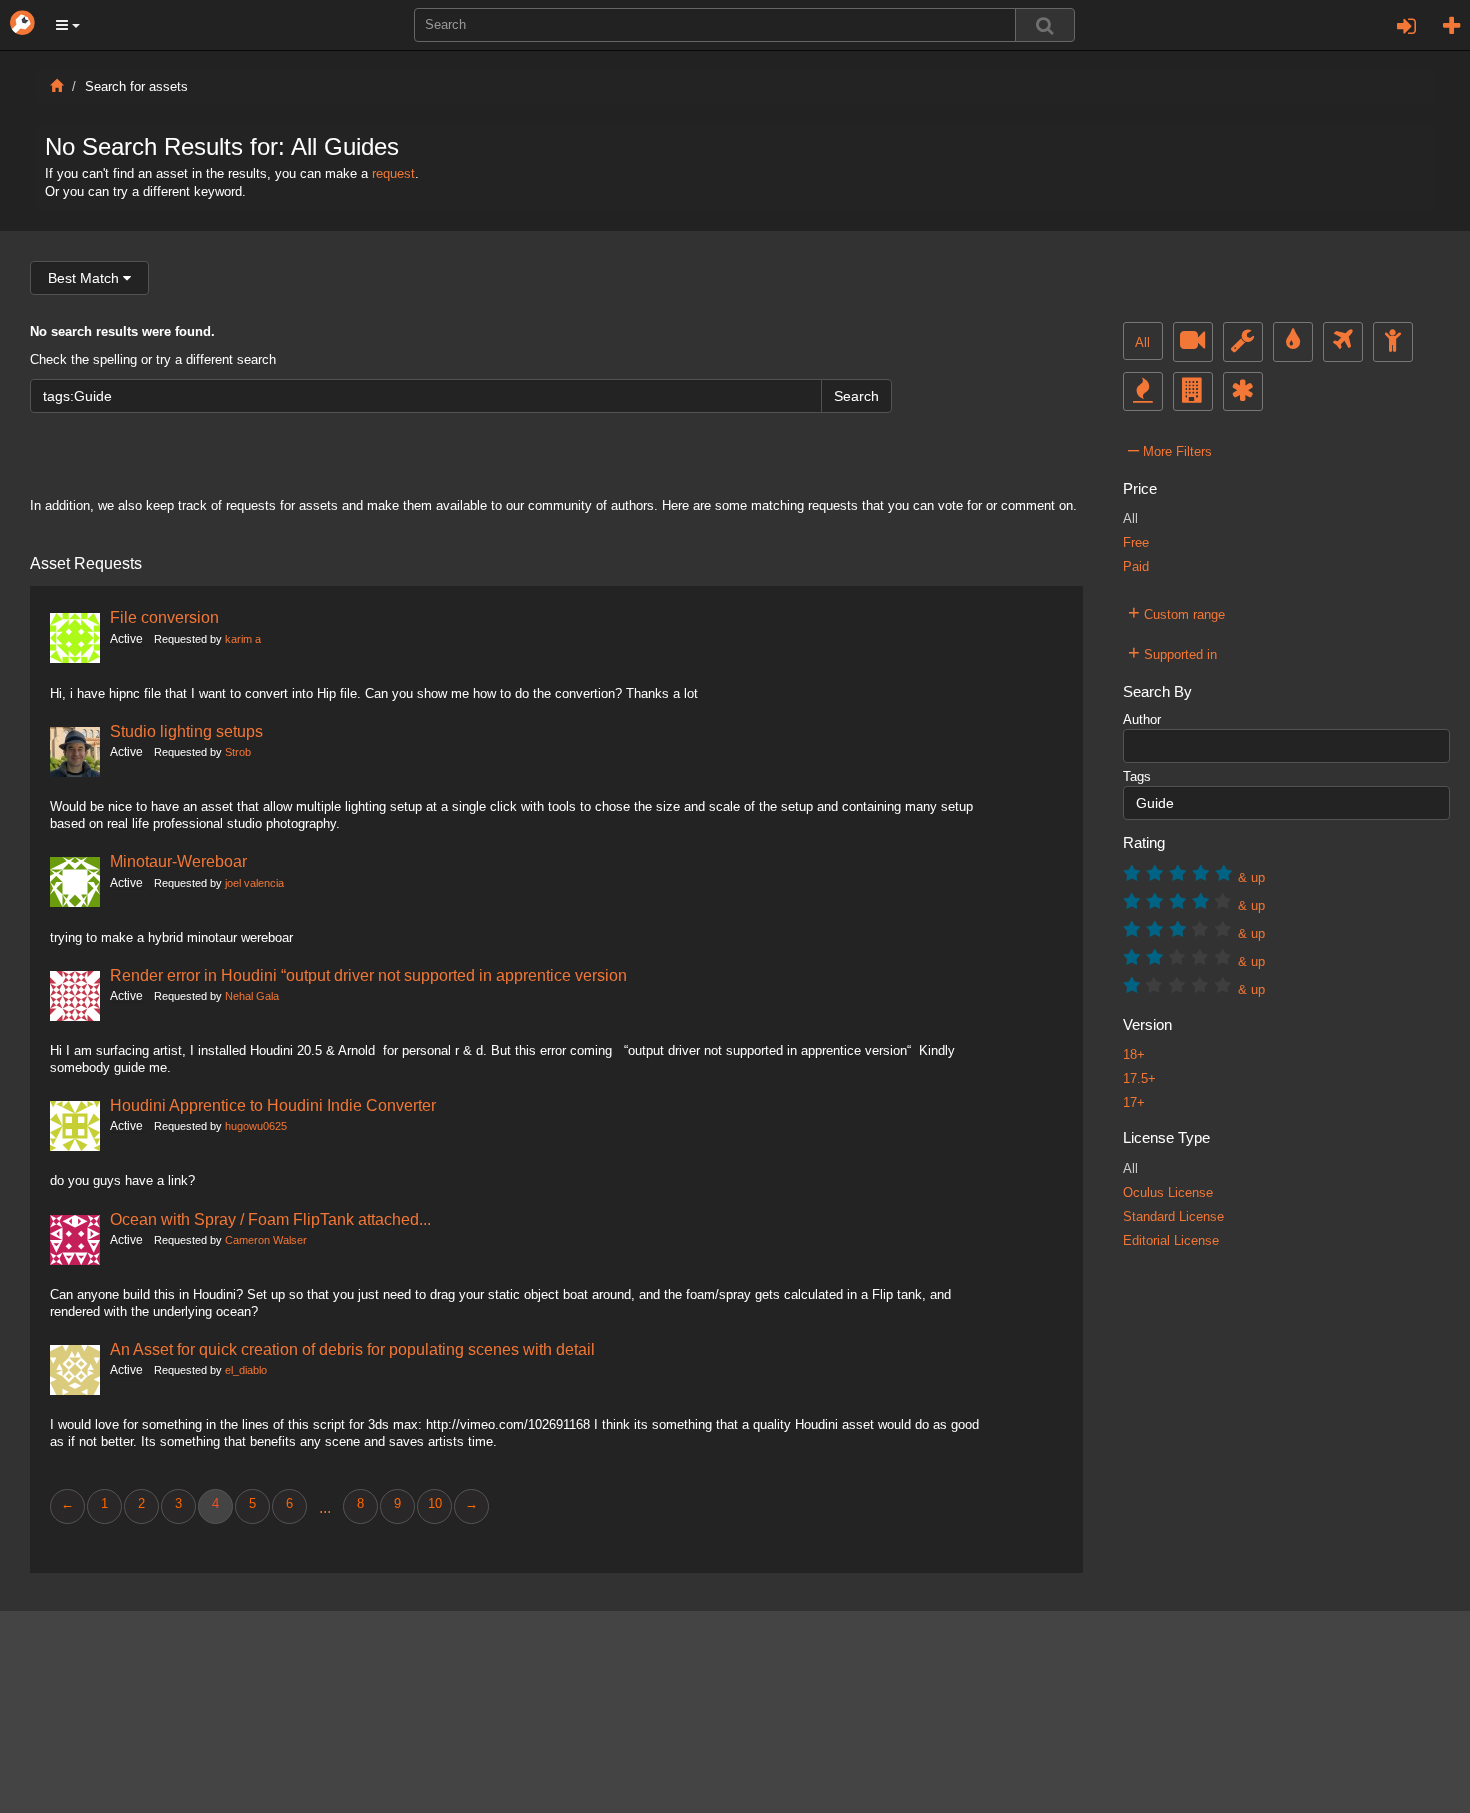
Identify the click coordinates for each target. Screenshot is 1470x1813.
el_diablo (246, 1370)
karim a (243, 639)
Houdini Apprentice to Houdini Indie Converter (273, 1105)
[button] (68, 25)
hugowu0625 (256, 1126)
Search (856, 396)
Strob (238, 752)
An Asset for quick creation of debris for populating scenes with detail (352, 1349)
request (393, 174)
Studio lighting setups (186, 731)
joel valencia (254, 883)
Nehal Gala (252, 996)
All (1142, 343)
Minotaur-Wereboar (178, 861)
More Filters (1170, 449)
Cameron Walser (266, 1240)
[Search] (1045, 25)
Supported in (1172, 652)
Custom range (1176, 612)
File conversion (164, 617)
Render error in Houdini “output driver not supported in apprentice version (368, 975)
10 (435, 1504)
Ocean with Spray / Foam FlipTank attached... (270, 1219)
